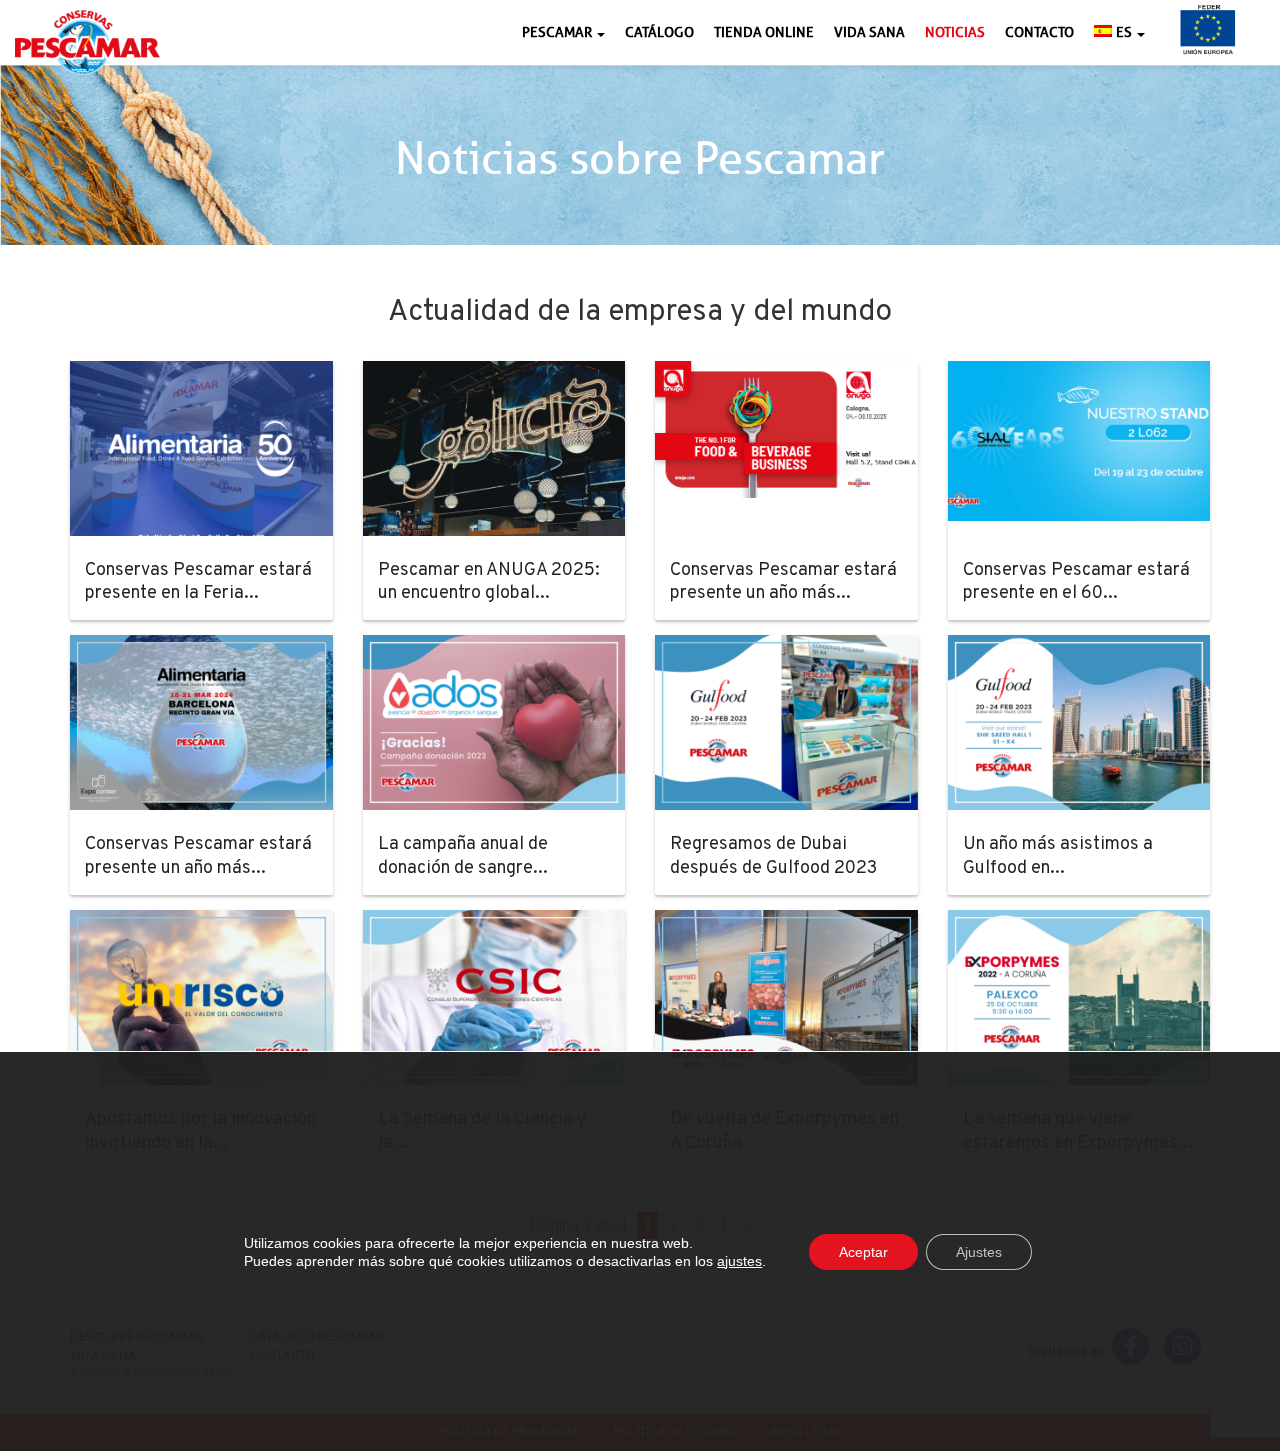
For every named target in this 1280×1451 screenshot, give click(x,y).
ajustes (739, 1261)
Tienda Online (764, 32)
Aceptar (863, 1252)
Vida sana (869, 32)
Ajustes (979, 1252)
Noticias (955, 32)
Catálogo (659, 32)
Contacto (1039, 32)
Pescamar (558, 32)
